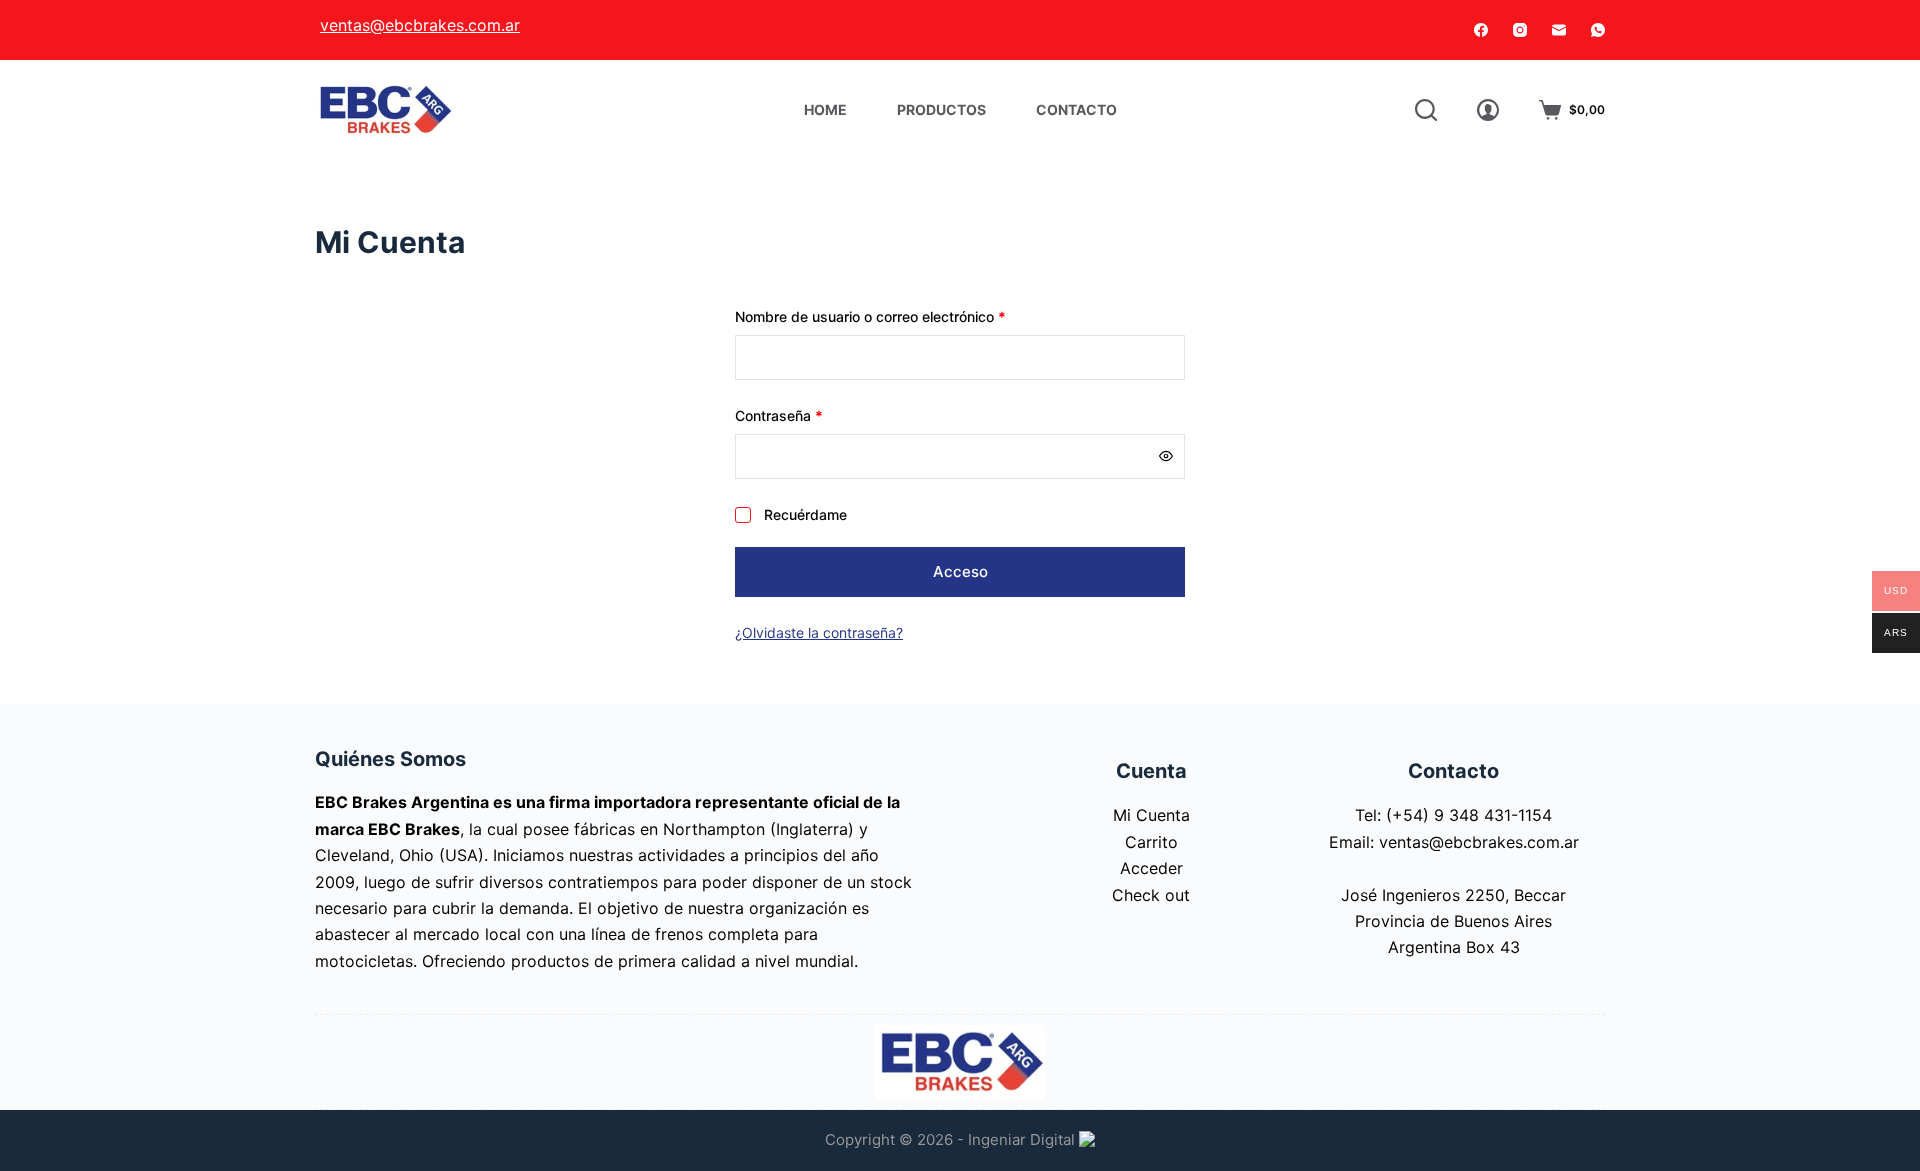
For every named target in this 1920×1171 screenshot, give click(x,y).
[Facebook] (1481, 30)
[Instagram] (1520, 30)
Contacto (1076, 109)
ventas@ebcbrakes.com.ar (420, 25)
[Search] (1426, 110)
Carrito (1151, 842)
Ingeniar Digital (1023, 1139)
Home (825, 109)
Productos (941, 109)
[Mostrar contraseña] (1166, 456)
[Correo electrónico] (1559, 30)
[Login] (1488, 110)
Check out (1151, 895)
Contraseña (814, 415)
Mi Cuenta (1151, 815)
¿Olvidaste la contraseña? (819, 632)
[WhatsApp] (1598, 30)
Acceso (960, 571)
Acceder (1151, 868)
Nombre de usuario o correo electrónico (906, 316)
